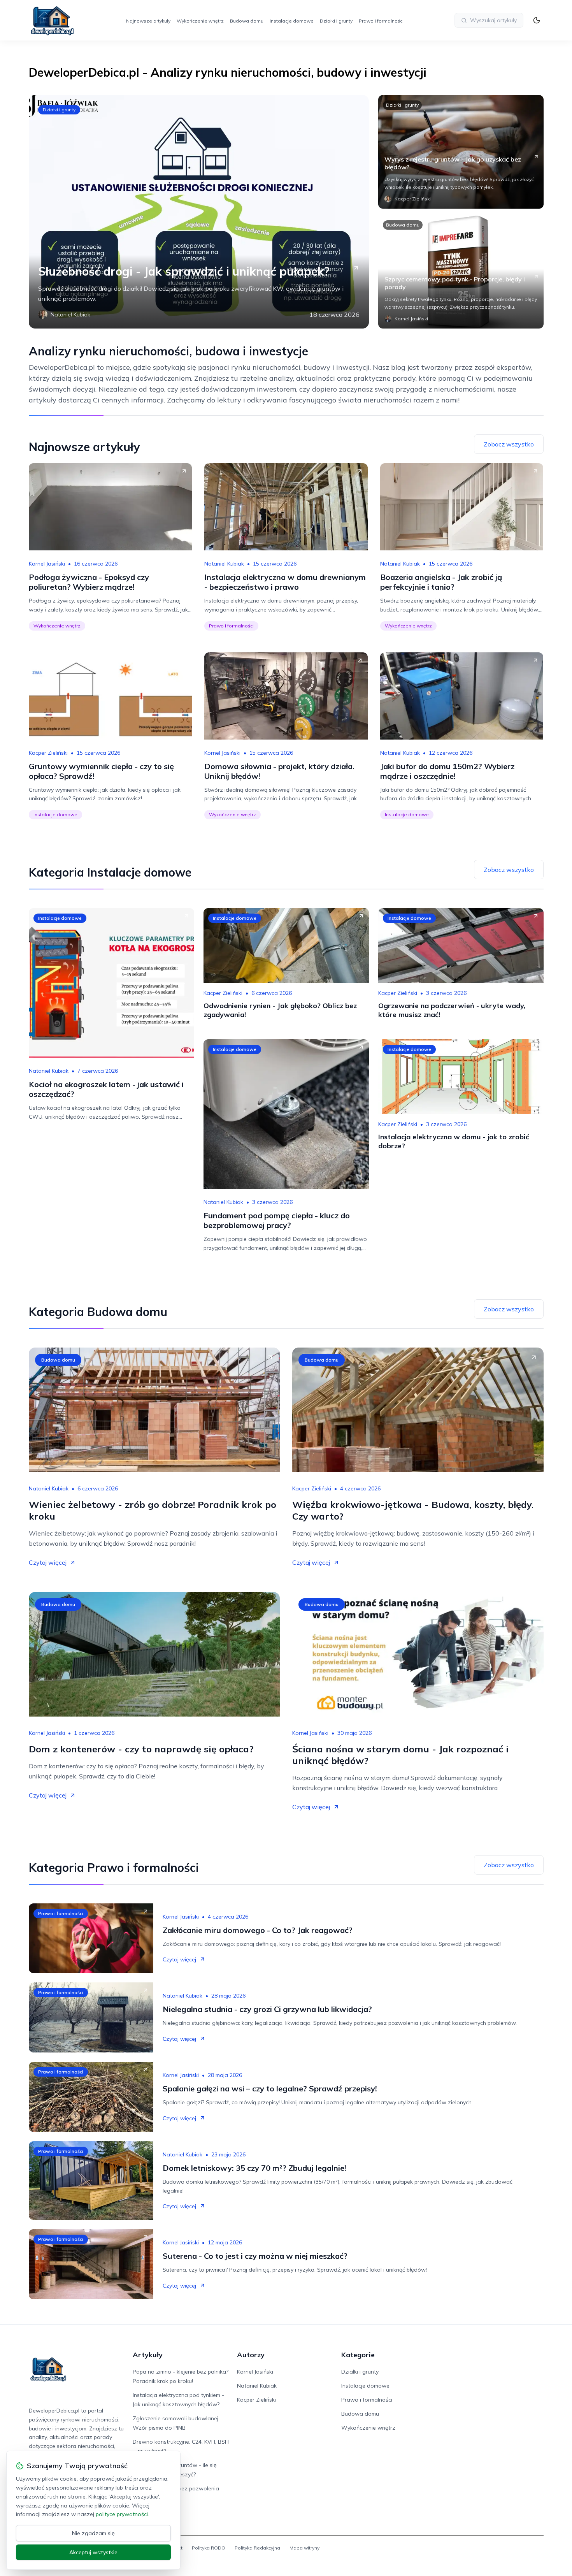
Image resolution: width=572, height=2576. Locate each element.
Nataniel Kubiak (224, 564)
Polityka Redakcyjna (257, 2548)
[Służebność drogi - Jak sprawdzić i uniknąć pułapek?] (199, 212)
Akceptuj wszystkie (93, 2552)
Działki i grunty (336, 21)
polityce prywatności (122, 2514)
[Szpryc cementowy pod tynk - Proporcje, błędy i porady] (461, 272)
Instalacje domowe (292, 21)
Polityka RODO (209, 2548)
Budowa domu (247, 21)
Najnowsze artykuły (148, 21)
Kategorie (358, 2355)
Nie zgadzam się (93, 2533)
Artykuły (148, 2355)
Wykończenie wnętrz (200, 21)
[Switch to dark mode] (537, 20)
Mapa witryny (304, 2548)
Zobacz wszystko (509, 444)
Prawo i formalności (381, 21)
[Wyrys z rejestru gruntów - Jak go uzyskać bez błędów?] (461, 152)
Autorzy (251, 2355)
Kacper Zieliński (48, 753)
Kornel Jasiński (47, 564)
